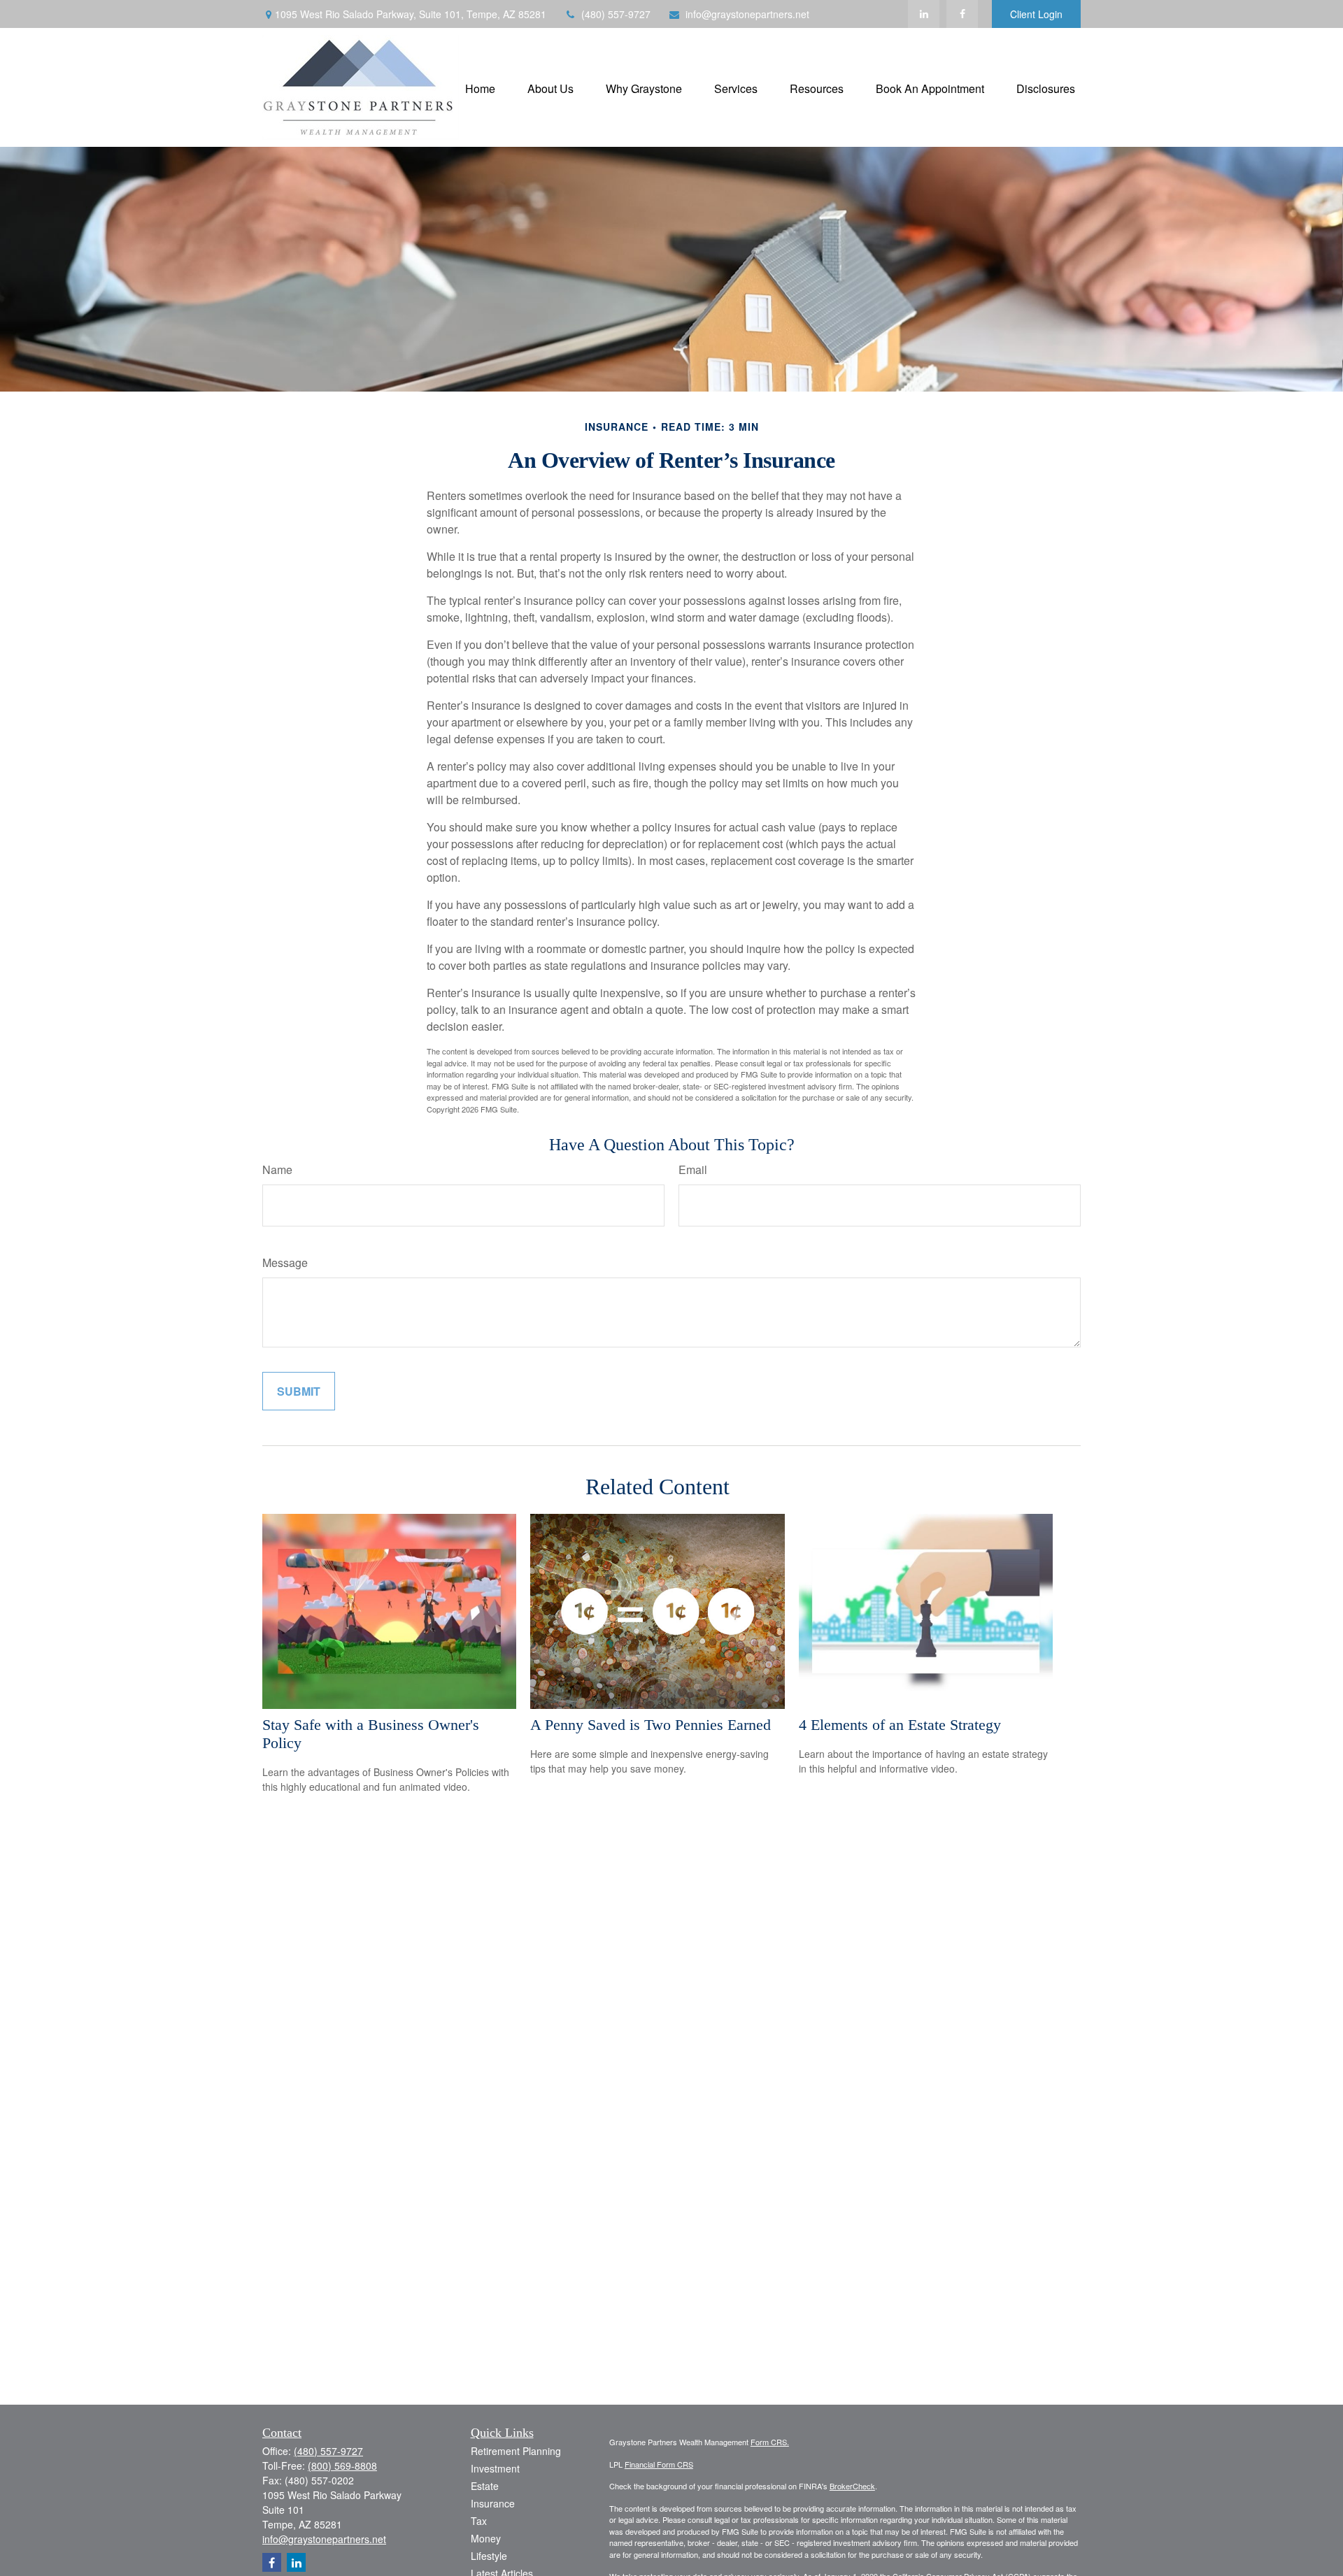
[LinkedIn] (924, 14)
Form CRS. (770, 2442)
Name (277, 1169)
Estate (485, 2486)
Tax (479, 2521)
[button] (480, 87)
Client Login (1036, 14)
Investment (495, 2468)
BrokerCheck (852, 2486)
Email (693, 1169)
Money (486, 2538)
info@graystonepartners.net (747, 14)
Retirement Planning (516, 2451)
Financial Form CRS (659, 2464)
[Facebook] (962, 14)
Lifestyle (489, 2556)
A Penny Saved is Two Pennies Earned (651, 1725)
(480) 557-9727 (616, 14)
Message (285, 1262)
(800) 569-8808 (342, 2466)
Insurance (493, 2503)
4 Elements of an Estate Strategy (900, 1725)
